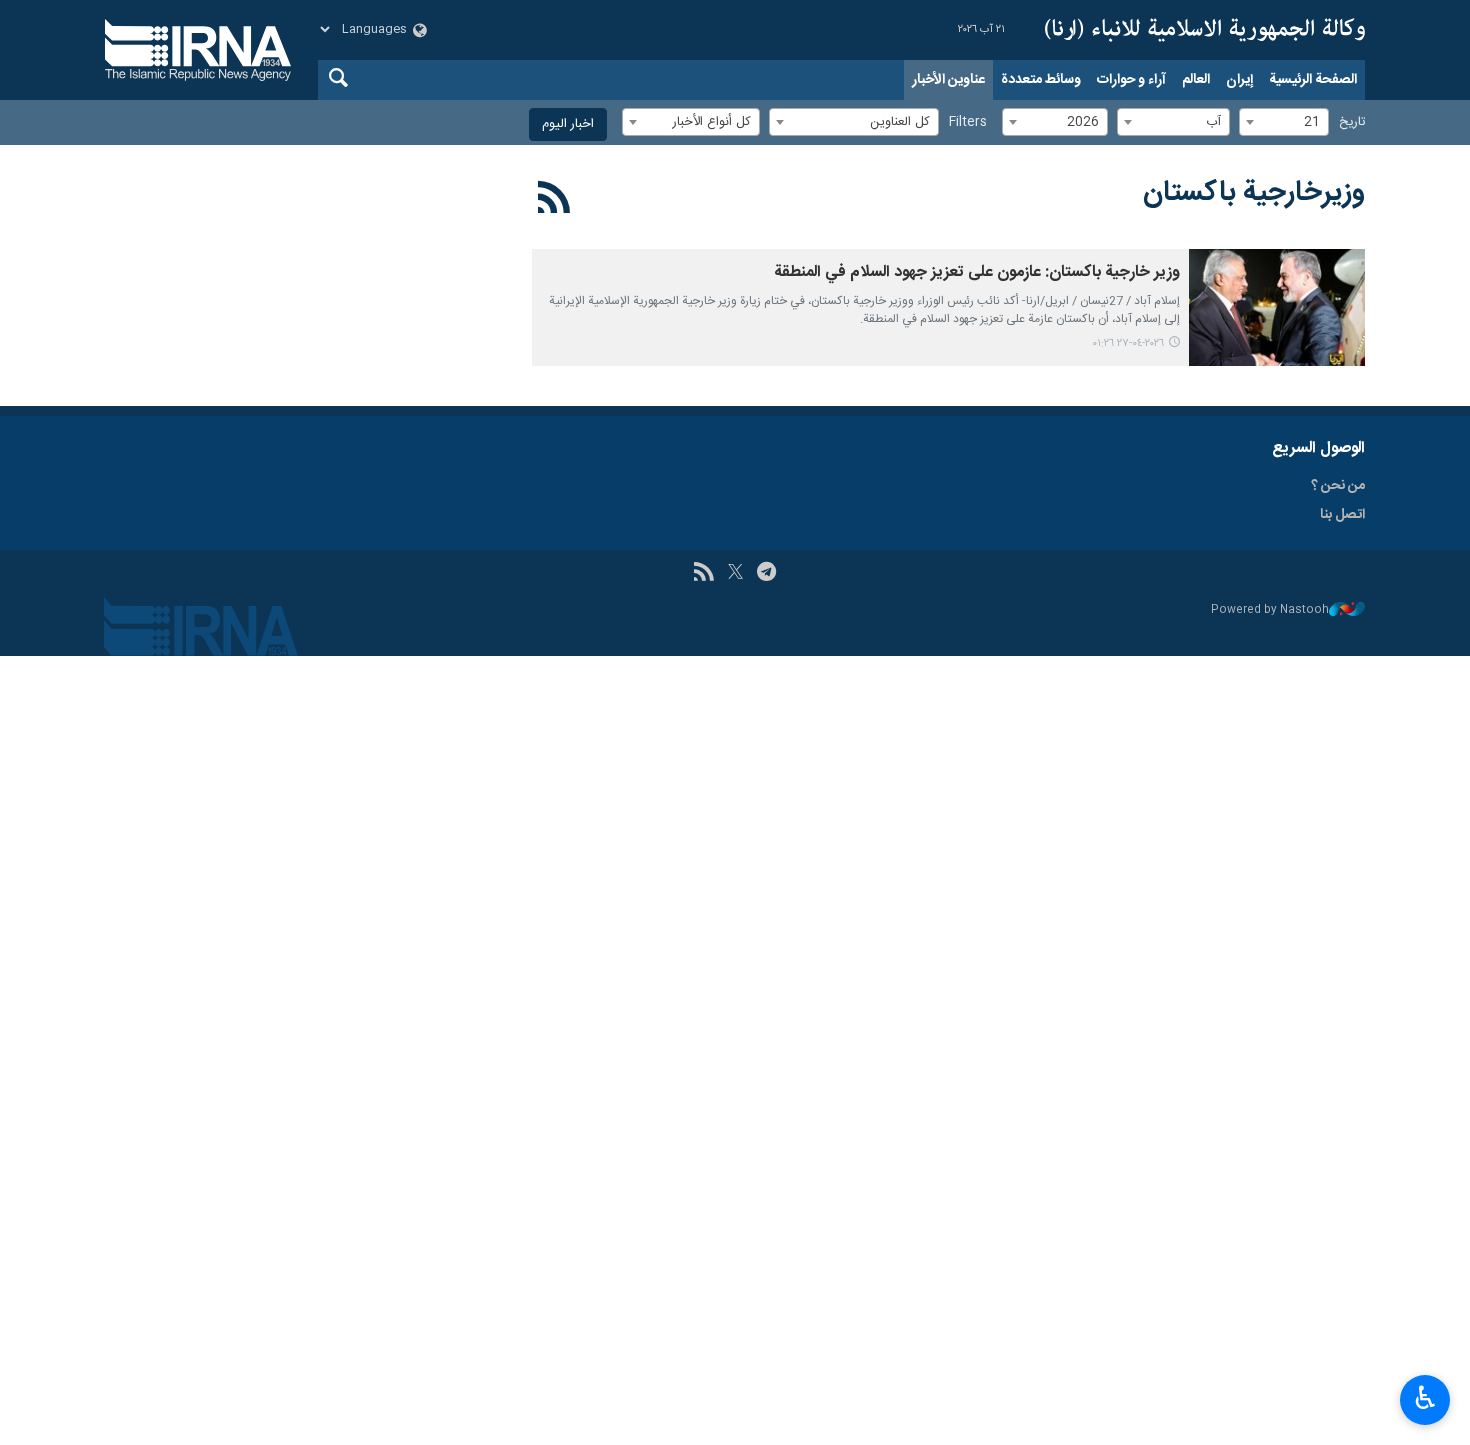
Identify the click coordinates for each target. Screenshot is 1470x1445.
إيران (1239, 80)
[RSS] (554, 201)
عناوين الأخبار (948, 80)
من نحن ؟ (1338, 486)
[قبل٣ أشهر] (1277, 307)
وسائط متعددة (1041, 80)
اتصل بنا (1342, 515)
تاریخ (1352, 122)
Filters (968, 122)
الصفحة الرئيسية (1313, 80)
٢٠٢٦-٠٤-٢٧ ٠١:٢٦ (1128, 343)
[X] (735, 574)
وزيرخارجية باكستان (1254, 193)
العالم (1196, 80)
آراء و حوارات (1131, 80)
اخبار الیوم (568, 124)
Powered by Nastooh (1270, 610)
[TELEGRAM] (766, 574)
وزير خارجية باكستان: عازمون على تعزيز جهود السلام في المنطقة (977, 272)
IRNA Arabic (1205, 30)
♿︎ (1425, 1398)
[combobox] (1284, 122)
